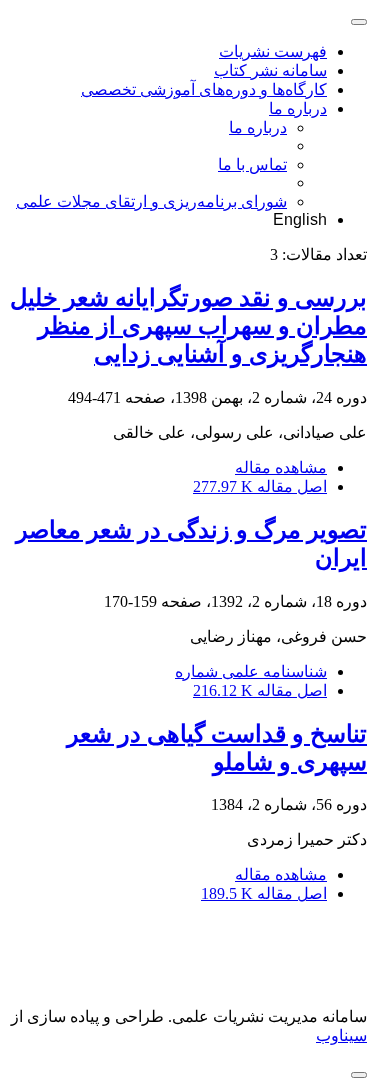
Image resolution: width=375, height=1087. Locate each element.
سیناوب (341, 1035)
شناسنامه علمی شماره (251, 671)
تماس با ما (252, 164)
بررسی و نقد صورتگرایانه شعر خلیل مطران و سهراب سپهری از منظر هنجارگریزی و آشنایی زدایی (188, 326)
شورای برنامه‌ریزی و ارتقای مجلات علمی (151, 201)
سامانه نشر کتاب (270, 70)
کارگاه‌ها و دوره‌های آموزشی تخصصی (204, 89)
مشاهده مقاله (281, 467)
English (300, 219)
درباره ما (298, 108)
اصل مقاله (260, 486)
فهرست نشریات (273, 51)
